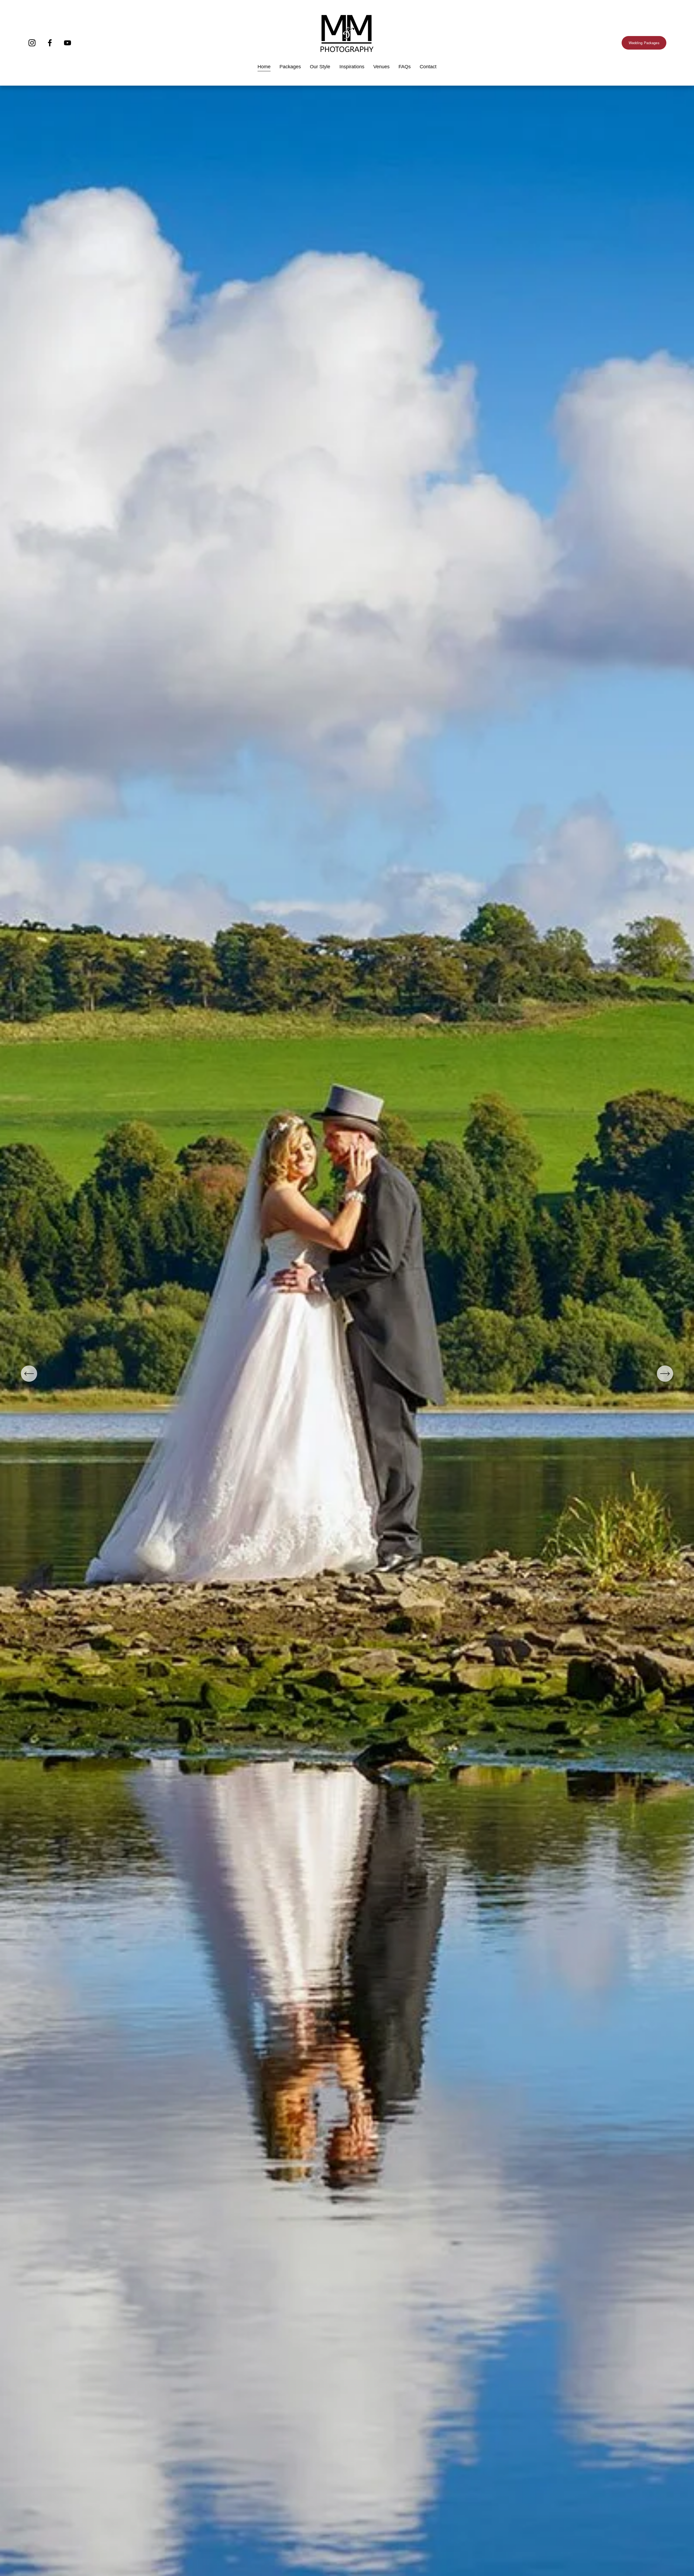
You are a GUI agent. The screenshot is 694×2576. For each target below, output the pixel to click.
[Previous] (29, 1374)
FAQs (405, 67)
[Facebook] (50, 43)
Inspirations (352, 67)
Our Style (320, 67)
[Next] (665, 1374)
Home (264, 67)
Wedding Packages (644, 43)
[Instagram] (32, 43)
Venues (381, 67)
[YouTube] (68, 43)
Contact (428, 67)
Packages (290, 67)
